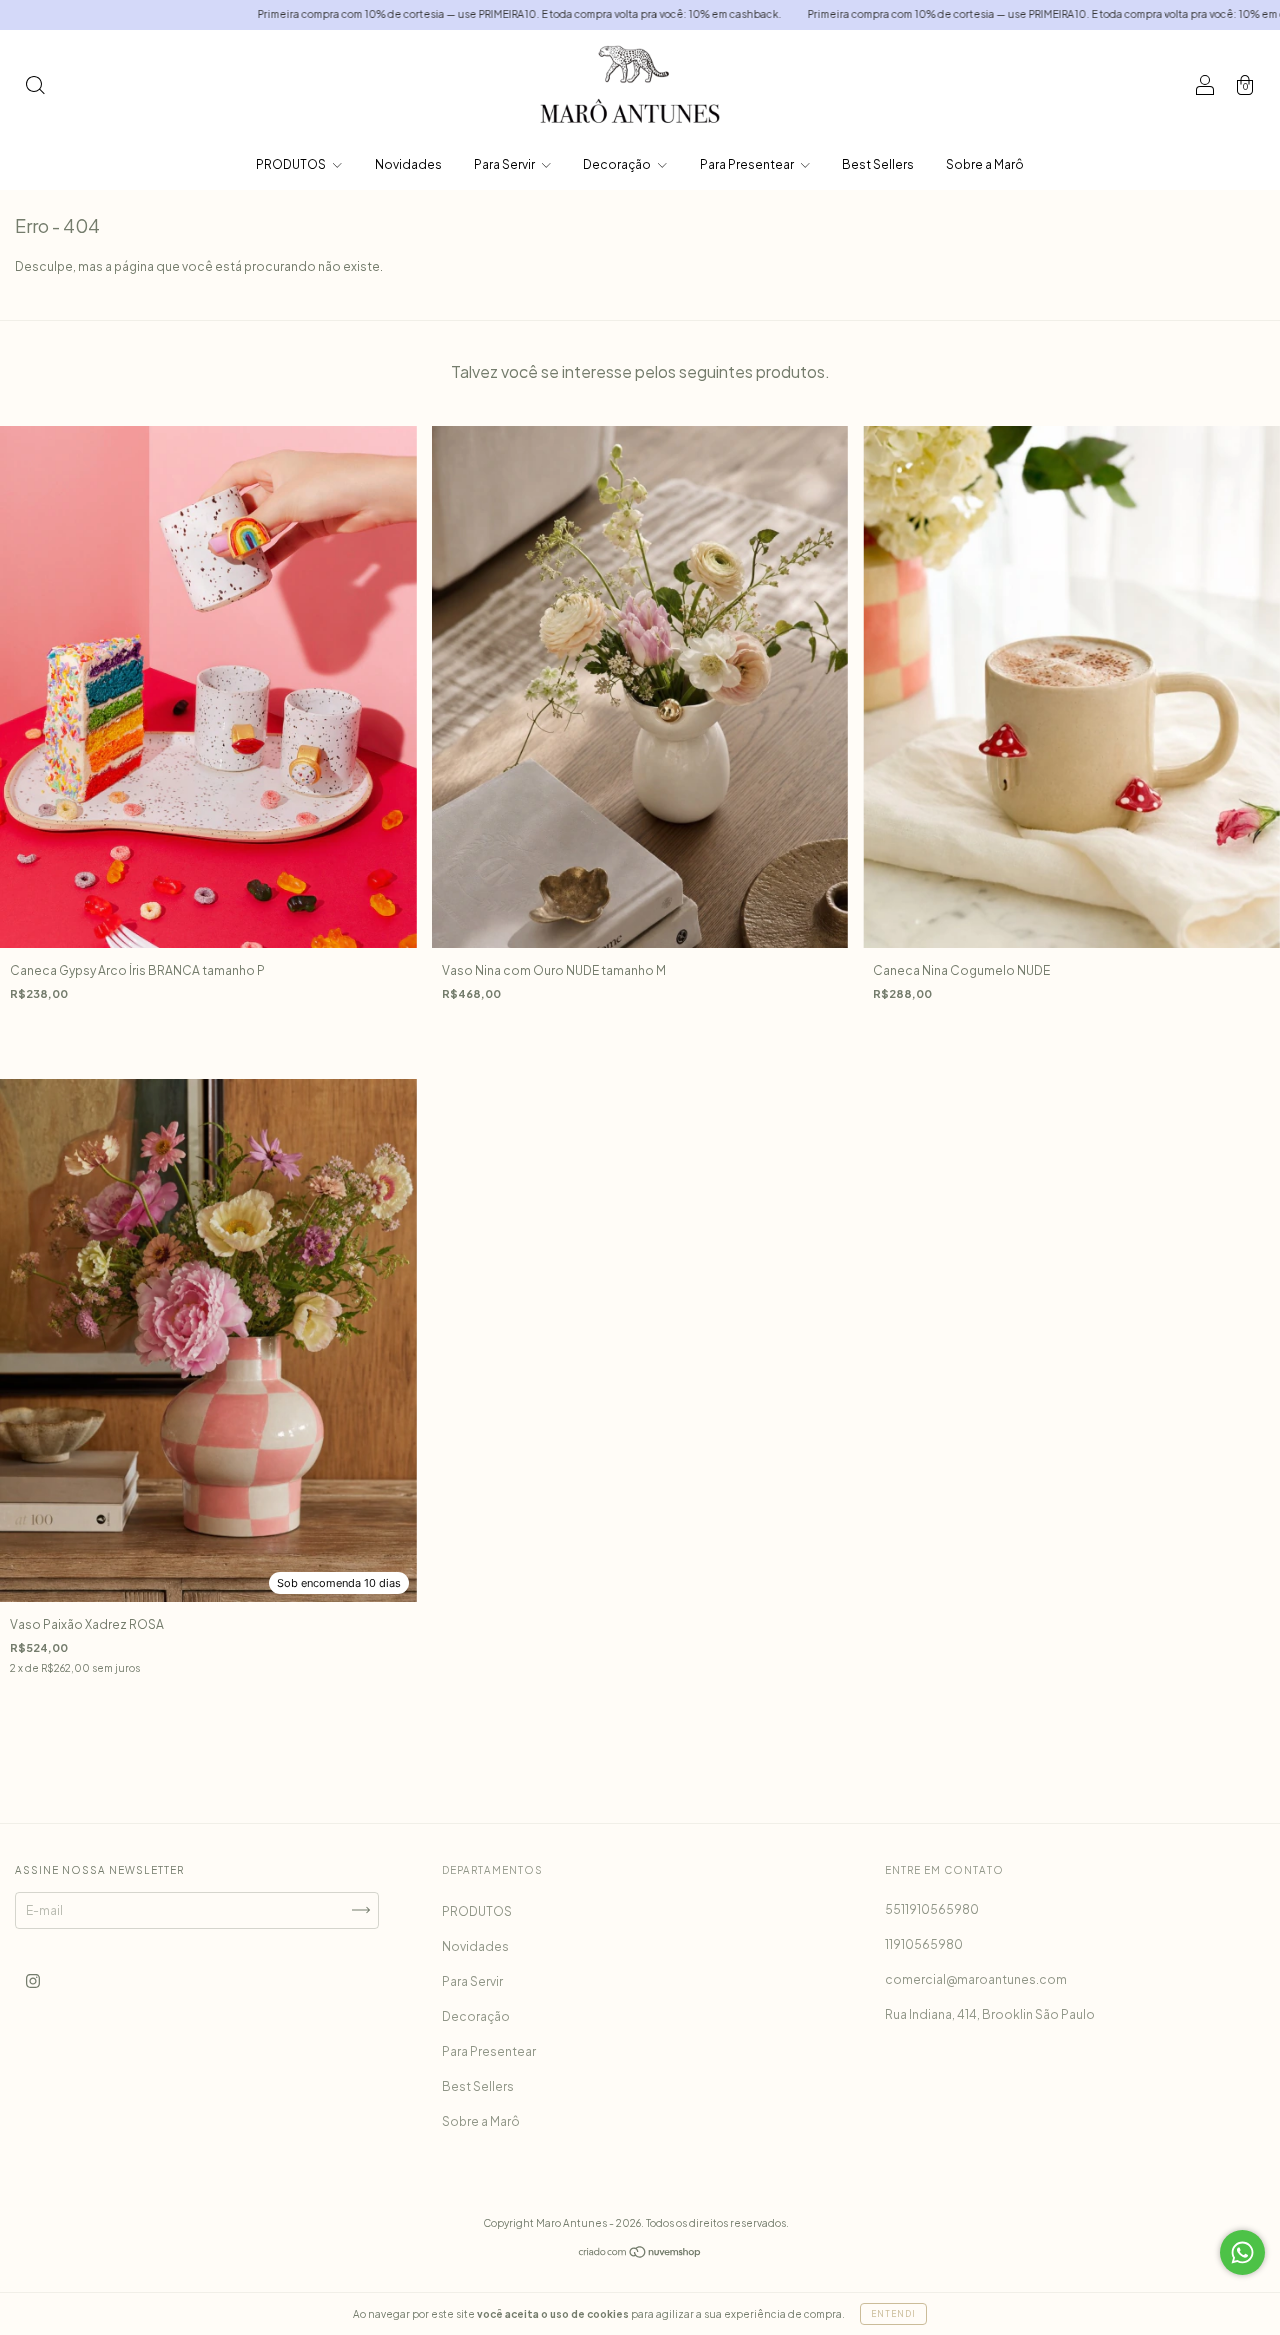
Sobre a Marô (985, 164)
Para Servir (505, 164)
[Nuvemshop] (640, 2254)
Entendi (893, 2314)
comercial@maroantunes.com (976, 1979)
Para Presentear (748, 164)
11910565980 (924, 1944)
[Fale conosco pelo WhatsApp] (1242, 2252)
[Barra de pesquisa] (35, 87)
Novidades (408, 164)
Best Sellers (878, 164)
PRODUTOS (292, 164)
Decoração (618, 164)
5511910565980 (932, 1909)
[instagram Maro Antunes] (33, 1980)
